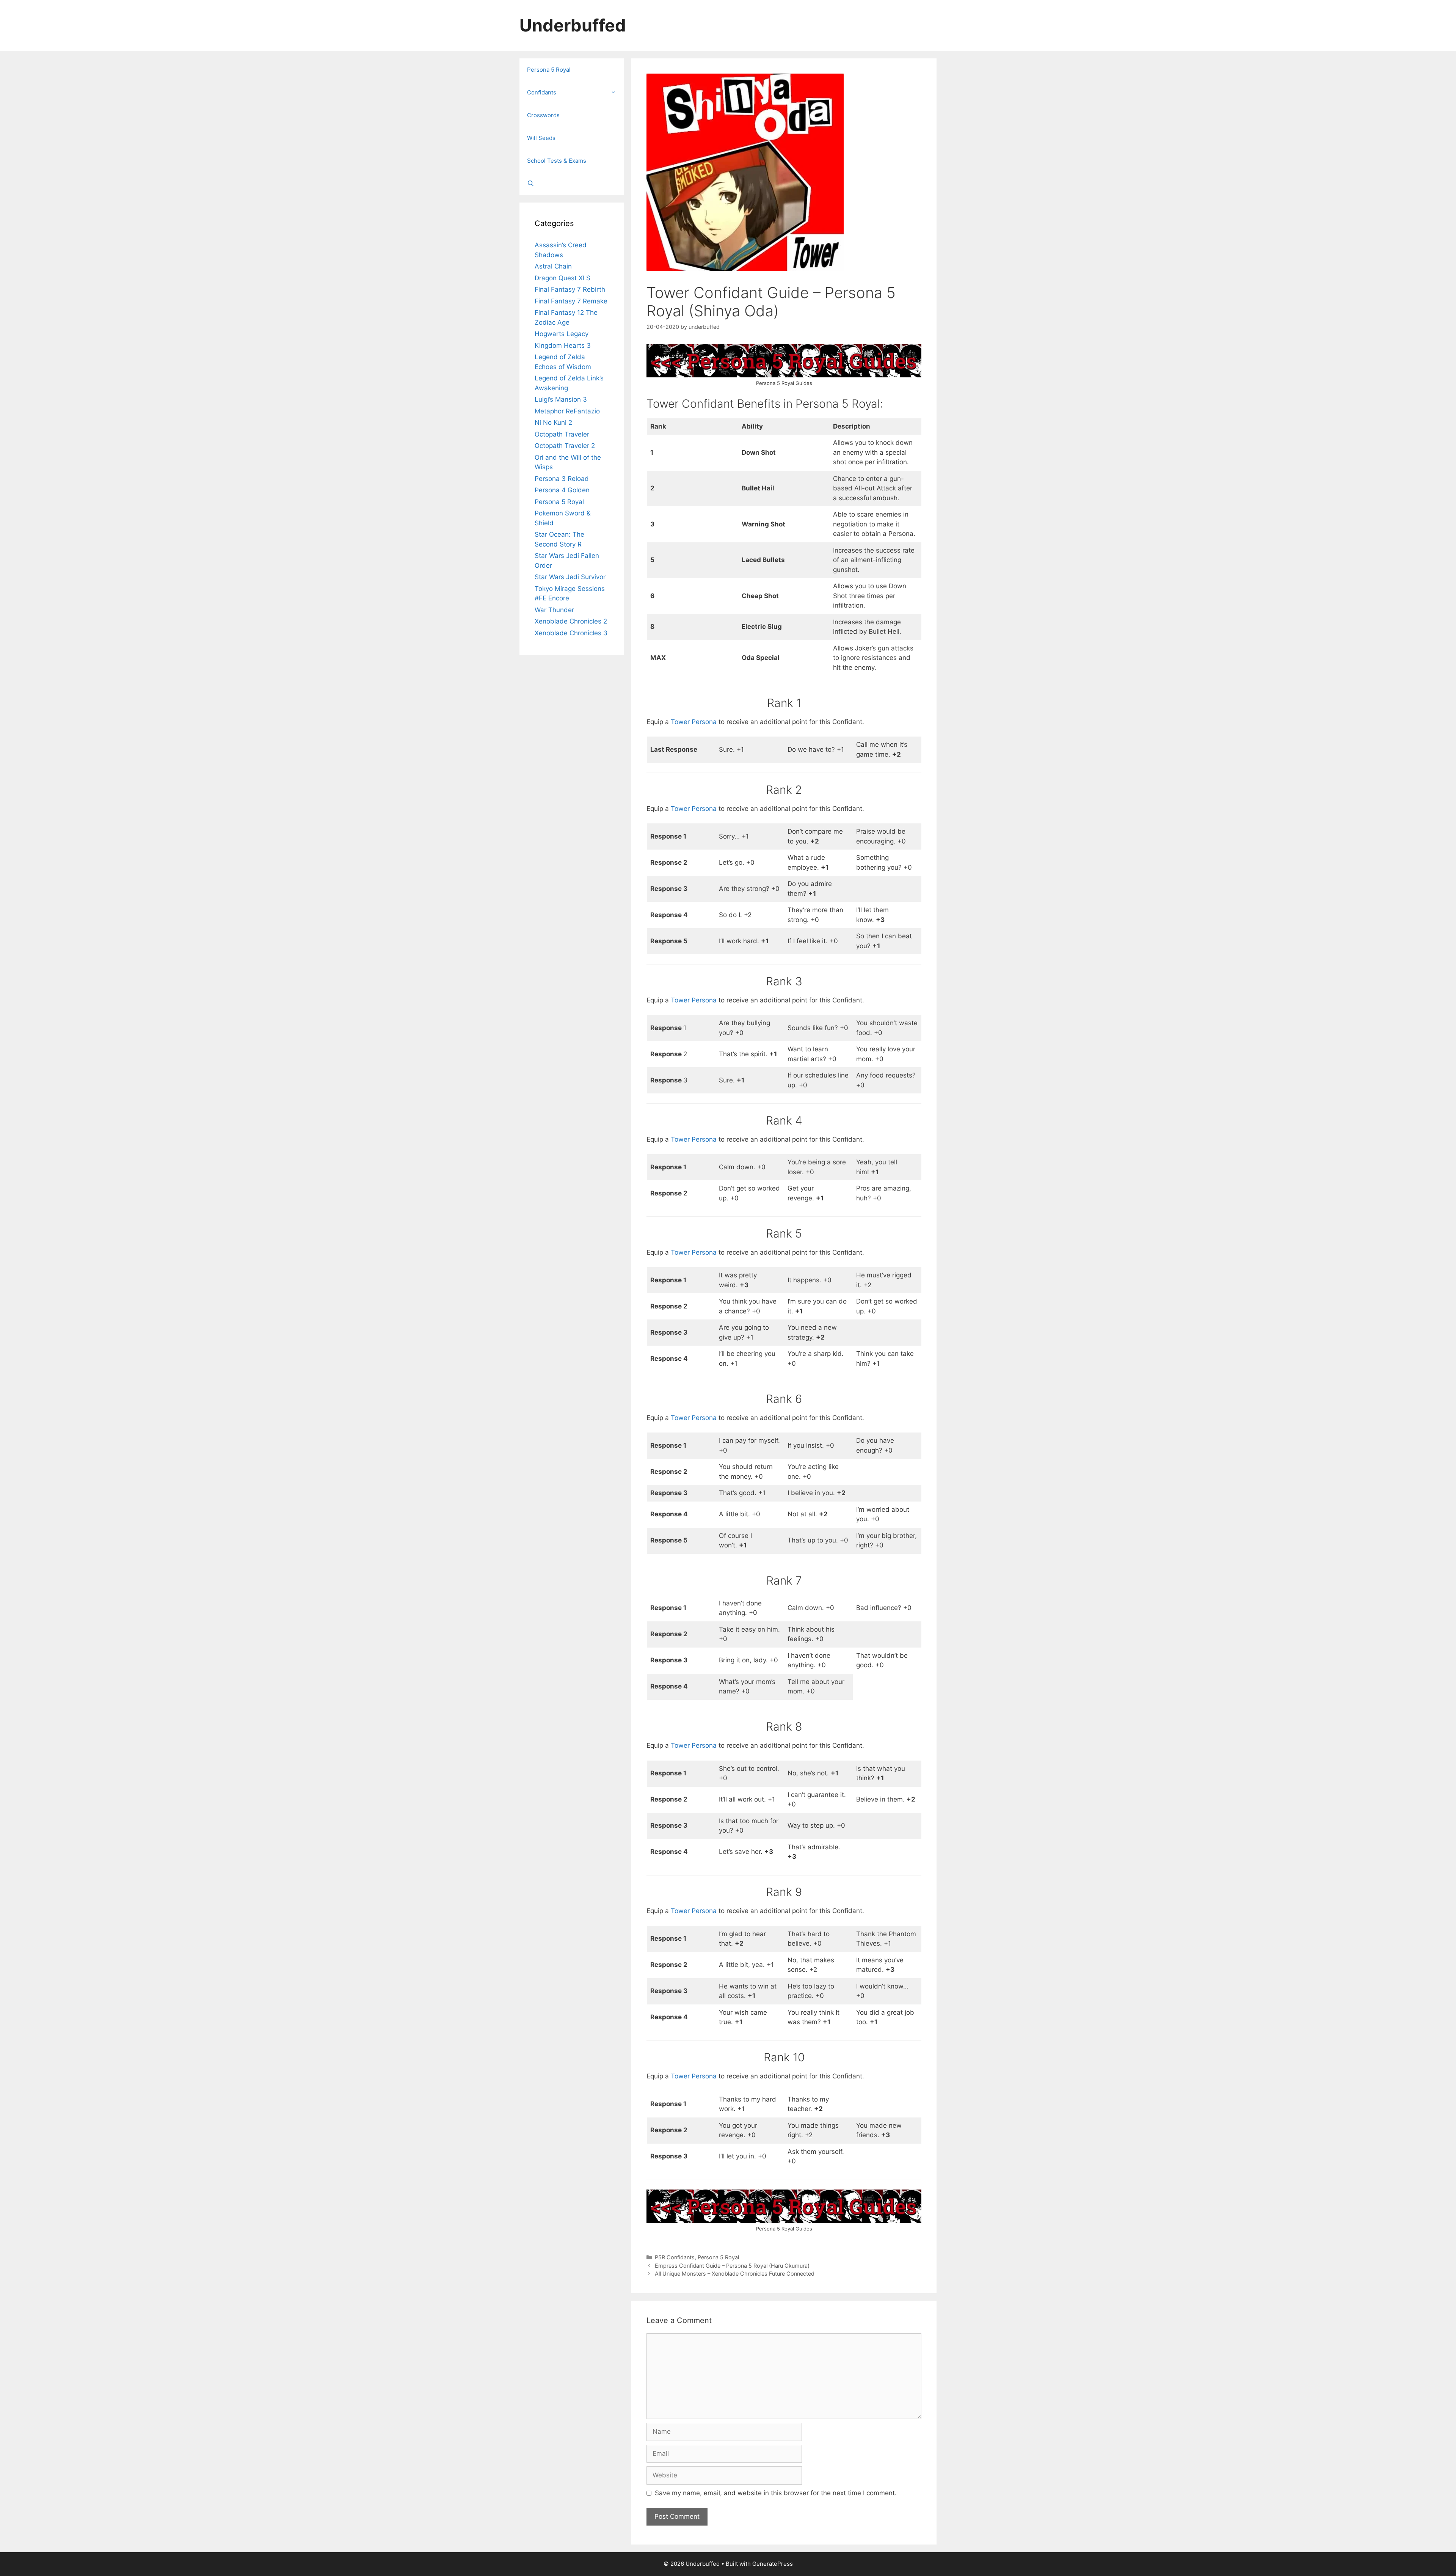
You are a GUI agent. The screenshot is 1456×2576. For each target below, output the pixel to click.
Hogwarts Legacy (562, 334)
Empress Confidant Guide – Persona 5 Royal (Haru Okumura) (732, 2266)
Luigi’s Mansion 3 (561, 399)
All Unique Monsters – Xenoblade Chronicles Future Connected (735, 2274)
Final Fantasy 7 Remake (571, 301)
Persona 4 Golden (562, 490)
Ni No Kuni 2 (553, 423)
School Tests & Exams (557, 161)
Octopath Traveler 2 (565, 446)
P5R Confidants (675, 2257)
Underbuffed (573, 25)
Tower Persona (694, 722)
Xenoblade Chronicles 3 (571, 633)
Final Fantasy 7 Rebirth (570, 289)
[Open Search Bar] (572, 184)
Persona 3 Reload (562, 479)
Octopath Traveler (562, 434)
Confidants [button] (542, 92)
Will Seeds (541, 138)
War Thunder (554, 610)
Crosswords (543, 115)
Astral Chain (553, 266)
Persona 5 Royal (718, 2257)
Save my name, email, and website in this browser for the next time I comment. (776, 2493)
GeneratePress (773, 2564)
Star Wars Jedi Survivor (570, 577)
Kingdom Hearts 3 (563, 346)
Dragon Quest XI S (562, 278)
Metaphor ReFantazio (567, 411)
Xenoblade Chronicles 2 (571, 621)
